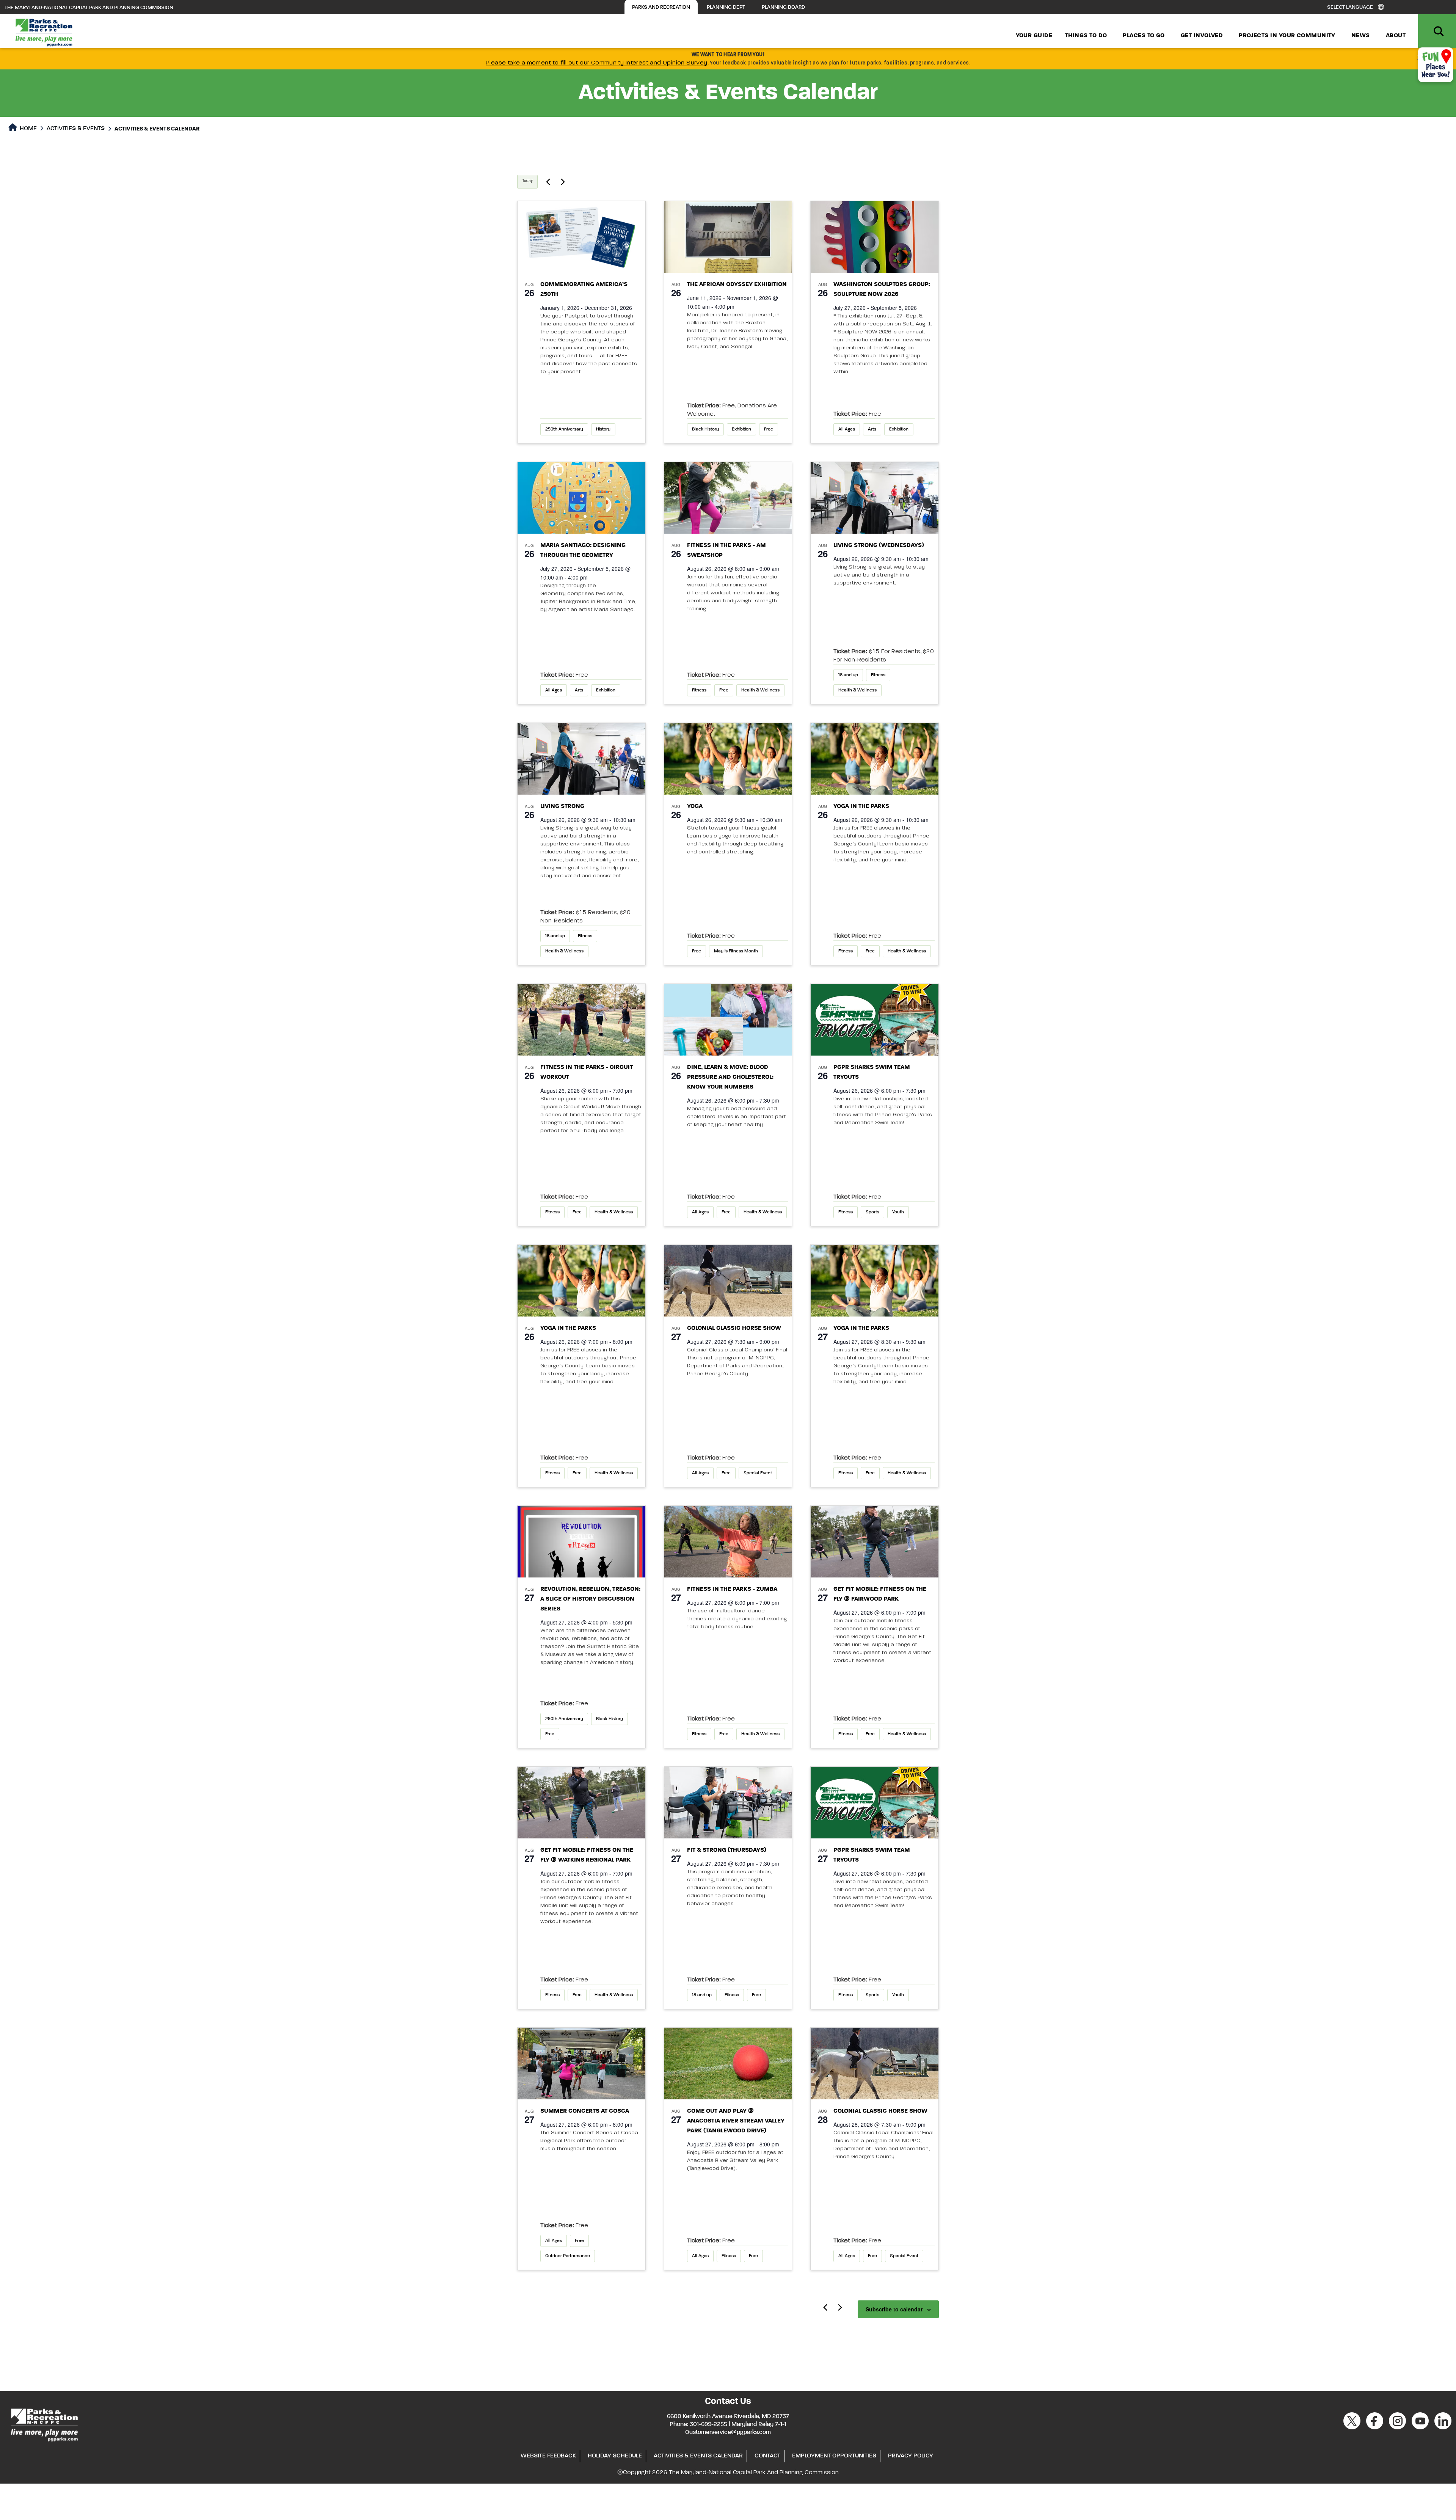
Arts (872, 429)
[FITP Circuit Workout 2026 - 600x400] (581, 1020)
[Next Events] (563, 182)
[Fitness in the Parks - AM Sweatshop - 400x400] (728, 498)
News (1361, 36)
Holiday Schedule (615, 2456)
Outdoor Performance (568, 2256)
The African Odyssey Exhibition (737, 284)
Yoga (695, 806)
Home (27, 129)
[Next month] (840, 2307)
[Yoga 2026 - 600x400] (728, 759)
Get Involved (1202, 36)
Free (769, 429)
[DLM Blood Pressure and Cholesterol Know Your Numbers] (728, 1020)
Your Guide (1034, 36)
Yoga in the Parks (861, 806)
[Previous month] (825, 2307)
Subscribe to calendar (894, 2309)
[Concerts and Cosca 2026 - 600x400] (581, 2064)
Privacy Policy (911, 2456)
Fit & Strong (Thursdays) (727, 1850)
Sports (872, 1212)
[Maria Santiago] (581, 498)
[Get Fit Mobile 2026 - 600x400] (875, 1542)
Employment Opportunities (834, 2456)
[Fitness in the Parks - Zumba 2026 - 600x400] (728, 1542)
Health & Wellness (760, 690)
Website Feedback (548, 2456)
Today (527, 181)
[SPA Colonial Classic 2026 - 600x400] (728, 1281)
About (1396, 36)
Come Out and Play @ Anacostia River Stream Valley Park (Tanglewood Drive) (736, 2121)
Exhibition (741, 429)
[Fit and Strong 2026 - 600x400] (728, 1803)
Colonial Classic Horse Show (734, 1328)
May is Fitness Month (736, 951)
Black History (705, 429)
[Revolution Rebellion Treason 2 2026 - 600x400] (581, 1542)
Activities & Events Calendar (698, 2456)
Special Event (758, 1473)
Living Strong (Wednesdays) (879, 545)
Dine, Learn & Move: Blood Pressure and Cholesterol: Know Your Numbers (730, 1077)
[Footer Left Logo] (44, 2424)
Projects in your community (1287, 36)
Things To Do (1086, 36)
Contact (767, 2456)
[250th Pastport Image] (581, 237)
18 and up (848, 675)
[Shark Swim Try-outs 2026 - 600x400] (875, 1020)
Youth (898, 1212)
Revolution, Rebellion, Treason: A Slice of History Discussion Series (590, 1599)
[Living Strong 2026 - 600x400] (875, 498)
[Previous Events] (548, 182)
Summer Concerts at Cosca (585, 2111)
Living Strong (562, 806)
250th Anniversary (564, 429)
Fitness (699, 690)
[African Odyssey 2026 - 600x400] (728, 237)
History (603, 429)
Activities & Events (76, 129)
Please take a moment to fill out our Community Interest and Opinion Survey (597, 63)
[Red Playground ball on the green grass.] (728, 2064)
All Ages (847, 429)
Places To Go (1144, 36)
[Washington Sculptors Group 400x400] (875, 237)
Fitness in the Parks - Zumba (732, 1589)
